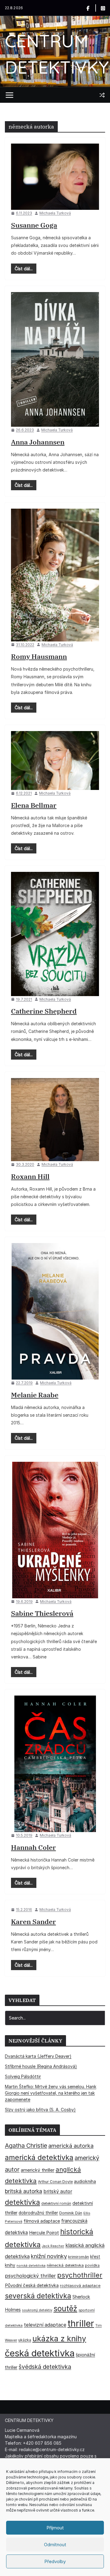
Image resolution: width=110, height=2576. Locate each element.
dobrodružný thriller (38, 2213)
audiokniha (85, 2181)
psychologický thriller (30, 2276)
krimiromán (79, 2257)
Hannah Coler (33, 1847)
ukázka (25, 2340)
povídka (92, 2265)
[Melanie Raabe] (55, 1311)
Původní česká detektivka (32, 2285)
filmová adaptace (42, 2221)
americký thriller (38, 2170)
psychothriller (80, 2275)
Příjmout (55, 2528)
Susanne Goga (34, 225)
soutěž (65, 2308)
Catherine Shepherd (44, 1011)
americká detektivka (39, 2157)
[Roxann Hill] (55, 1120)
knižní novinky (49, 2256)
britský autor (58, 2191)
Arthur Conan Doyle (55, 2182)
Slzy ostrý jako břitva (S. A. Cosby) (40, 2110)
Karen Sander (33, 1921)
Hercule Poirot (44, 2233)
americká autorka (71, 2146)
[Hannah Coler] (55, 1764)
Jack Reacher (53, 2246)
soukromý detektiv (37, 2310)
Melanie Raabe (35, 1395)
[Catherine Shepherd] (55, 934)
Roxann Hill (30, 1176)
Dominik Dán (71, 2213)
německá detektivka (65, 2265)
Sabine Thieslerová (42, 1613)
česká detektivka (40, 2353)
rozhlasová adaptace (80, 2285)
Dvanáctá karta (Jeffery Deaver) (38, 2056)
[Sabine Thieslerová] (55, 1530)
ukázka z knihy (59, 2339)
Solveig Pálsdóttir (23, 2076)
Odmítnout (55, 2545)
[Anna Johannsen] (55, 359)
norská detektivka (31, 2266)
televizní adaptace (45, 2325)
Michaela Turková (55, 213)
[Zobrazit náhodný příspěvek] (102, 95)
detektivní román (56, 2203)
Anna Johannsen (38, 442)
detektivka (22, 2202)
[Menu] (9, 95)
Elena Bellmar (34, 805)
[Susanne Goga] (55, 177)
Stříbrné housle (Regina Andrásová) (41, 2066)
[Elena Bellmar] (55, 760)
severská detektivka (38, 2296)
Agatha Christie (26, 2146)
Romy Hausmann (39, 656)
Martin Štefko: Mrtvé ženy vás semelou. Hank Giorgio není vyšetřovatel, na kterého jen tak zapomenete (51, 2093)
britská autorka (24, 2191)
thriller (81, 2323)
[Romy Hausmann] (55, 575)
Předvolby (55, 2561)
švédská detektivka (45, 2367)
